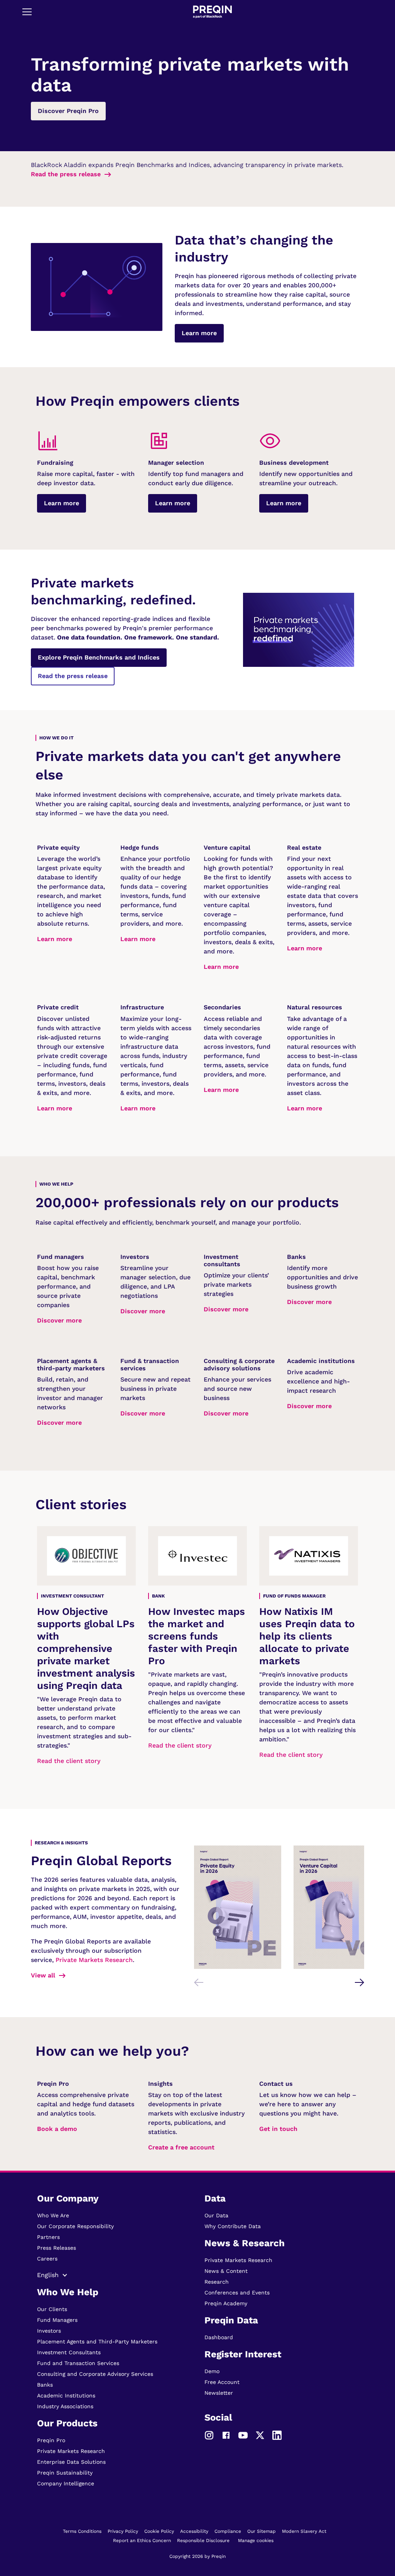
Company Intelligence (66, 2483)
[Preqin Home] (212, 12)
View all (43, 1975)
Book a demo (57, 2129)
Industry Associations (65, 2406)
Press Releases (57, 2248)
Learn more (199, 333)
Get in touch (278, 2129)
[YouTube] (243, 2434)
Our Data (216, 2215)
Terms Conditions (82, 2531)
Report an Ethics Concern (142, 2541)
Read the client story (69, 1761)
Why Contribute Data (233, 2226)
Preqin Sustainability (65, 2473)
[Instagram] (209, 2434)
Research (217, 2282)
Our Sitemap (262, 2531)
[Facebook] (226, 2434)
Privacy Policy (123, 2531)
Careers (47, 2259)
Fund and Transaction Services (78, 2363)
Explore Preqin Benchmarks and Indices (99, 657)
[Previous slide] (199, 1982)
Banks (45, 2385)
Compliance (228, 2531)
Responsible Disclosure (203, 2541)
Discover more (59, 1320)
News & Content (226, 2271)
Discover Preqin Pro (68, 111)
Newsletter (219, 2393)
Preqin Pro (51, 2440)
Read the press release (66, 174)
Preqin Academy (226, 2303)
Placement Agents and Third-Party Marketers (97, 2342)
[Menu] (27, 12)
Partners (48, 2237)
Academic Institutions (66, 2395)
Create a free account (181, 2147)
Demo (212, 2371)
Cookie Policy (159, 2531)
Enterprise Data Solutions (71, 2462)
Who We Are (53, 2215)
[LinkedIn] (277, 2434)
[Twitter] (260, 2434)
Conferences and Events (237, 2293)
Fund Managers (57, 2320)
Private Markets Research (94, 1960)
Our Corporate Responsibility (75, 2226)
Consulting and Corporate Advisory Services (95, 2374)
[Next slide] (360, 1982)
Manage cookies (256, 2541)
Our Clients (52, 2309)
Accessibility (194, 2531)
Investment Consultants (69, 2352)
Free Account (222, 2382)
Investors (49, 2331)
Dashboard (219, 2337)
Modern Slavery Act (304, 2531)
